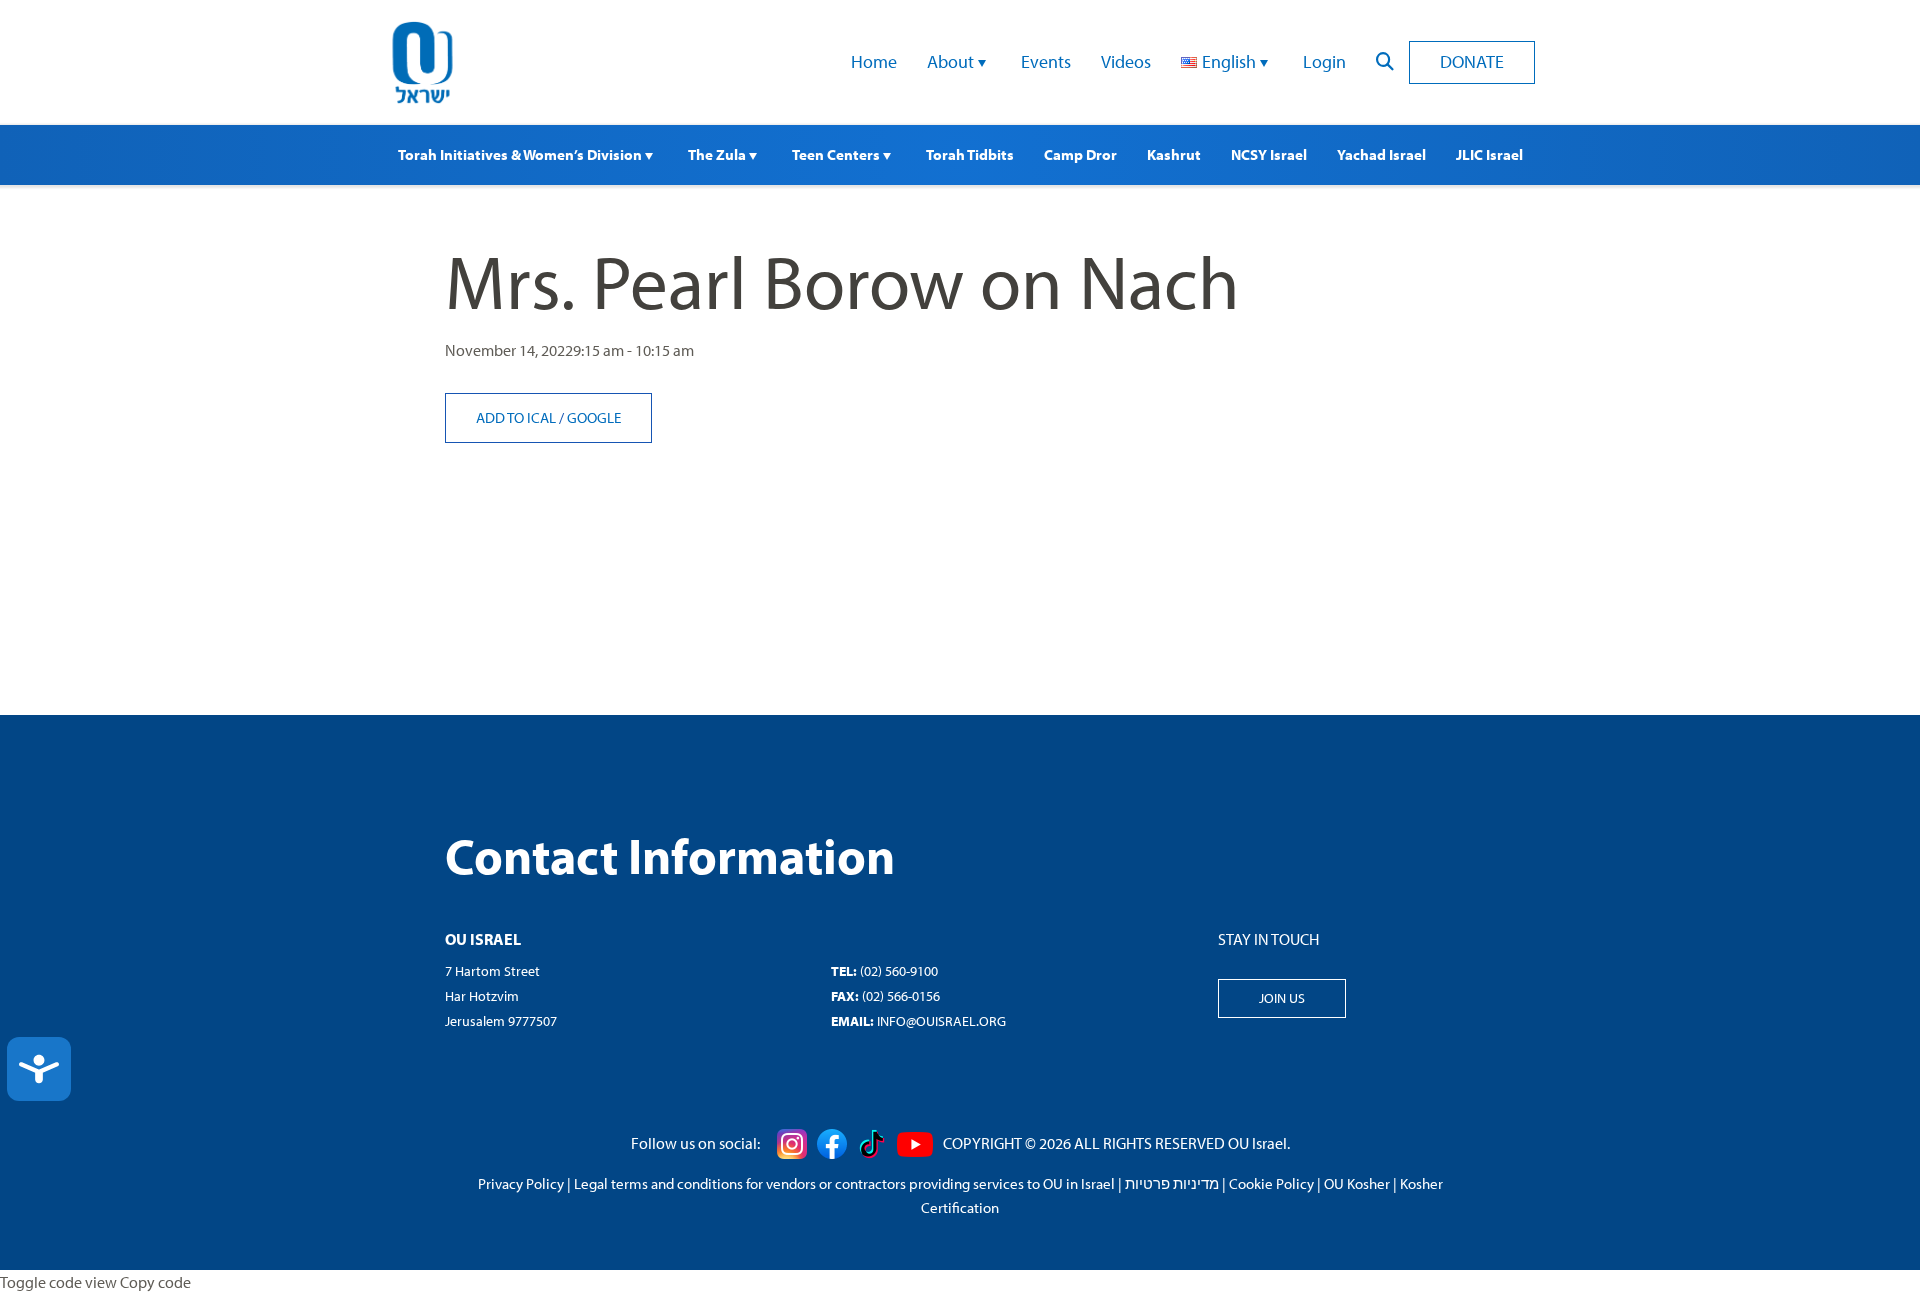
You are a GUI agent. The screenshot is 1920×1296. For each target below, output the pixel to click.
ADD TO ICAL (517, 417)
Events (1046, 61)
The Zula (718, 154)
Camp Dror (1080, 154)
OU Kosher (1357, 1183)
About (952, 61)
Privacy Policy (521, 1183)
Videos (1126, 61)
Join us (1282, 998)
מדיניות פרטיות (1172, 1183)
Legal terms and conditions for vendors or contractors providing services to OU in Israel (844, 1183)
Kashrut (1174, 154)
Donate (1472, 61)
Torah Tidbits (970, 154)
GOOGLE (594, 417)
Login (1324, 61)
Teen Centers (837, 154)
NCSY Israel (1269, 154)
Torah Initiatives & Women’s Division (521, 154)
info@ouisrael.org (941, 1021)
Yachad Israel (1381, 154)
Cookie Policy (1271, 1183)
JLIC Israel (1489, 154)
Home (874, 61)
